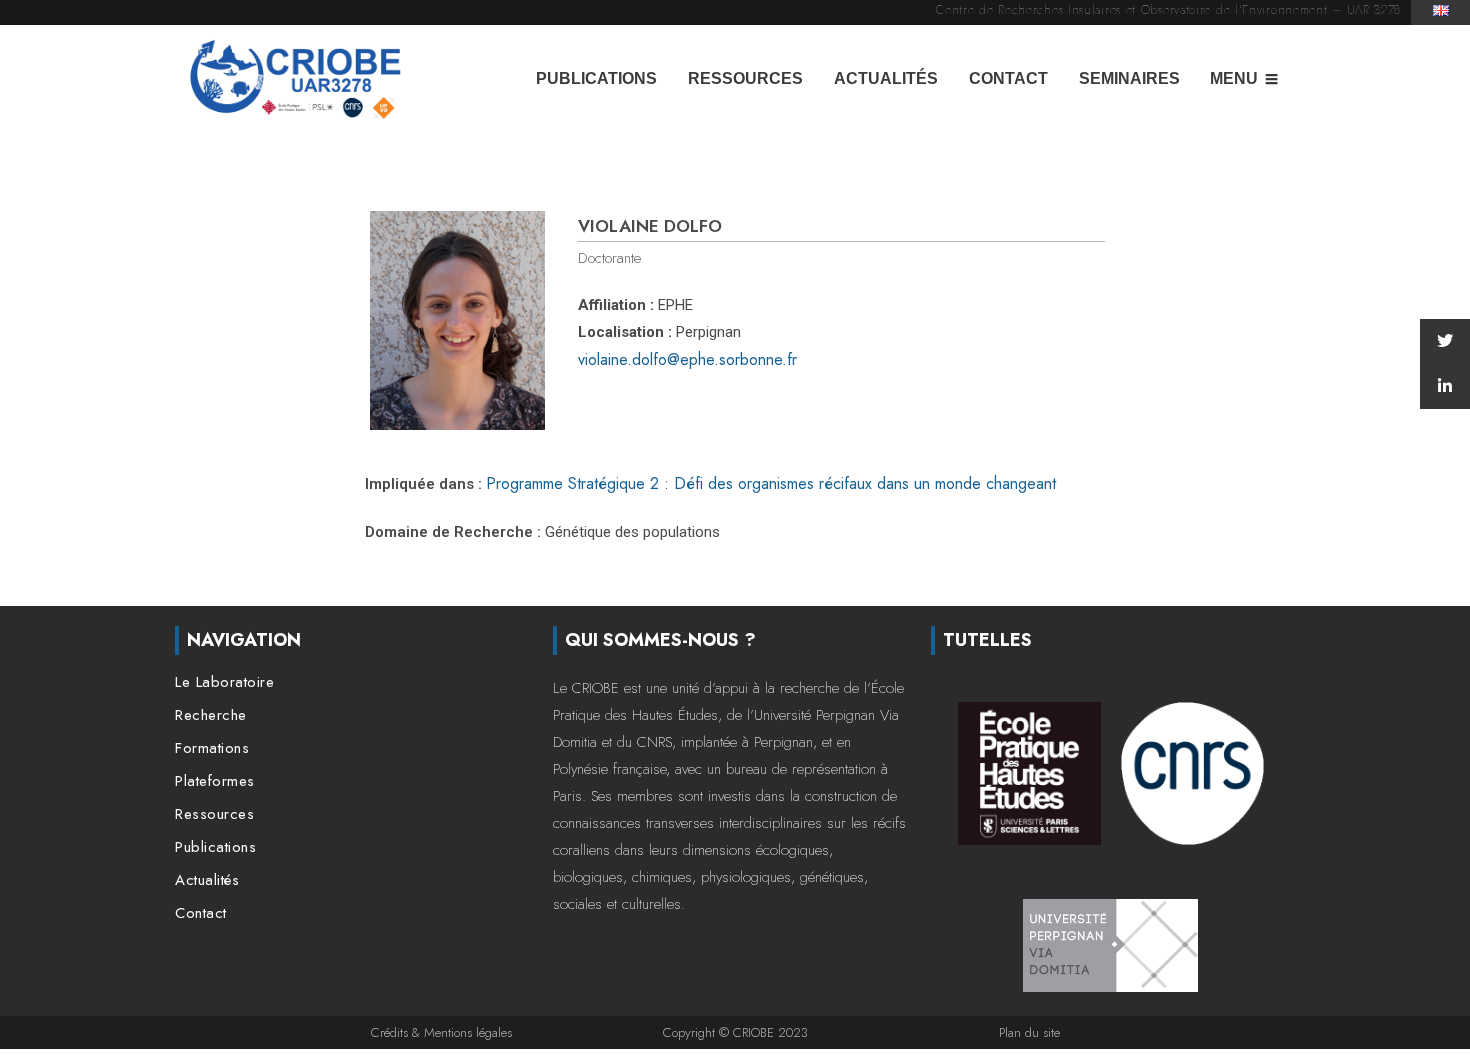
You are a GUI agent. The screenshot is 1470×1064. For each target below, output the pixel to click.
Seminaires (1129, 78)
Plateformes (215, 781)
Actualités (886, 78)
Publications (596, 78)
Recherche (211, 715)
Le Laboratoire (224, 682)
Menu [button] (1234, 78)
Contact (1008, 78)
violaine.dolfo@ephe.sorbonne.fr (687, 359)
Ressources (745, 78)
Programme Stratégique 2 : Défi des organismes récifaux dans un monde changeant (771, 483)
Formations (212, 748)
